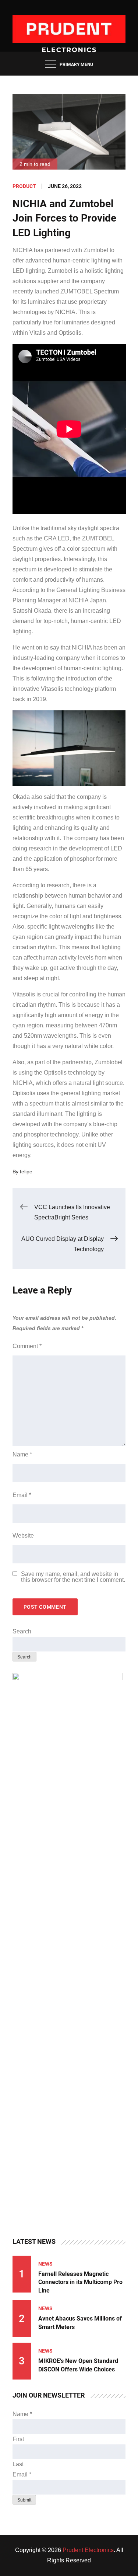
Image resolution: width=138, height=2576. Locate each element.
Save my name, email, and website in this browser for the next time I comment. (73, 1577)
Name (22, 1454)
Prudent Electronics (88, 2550)
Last (18, 2464)
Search (22, 1631)
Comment (27, 1346)
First (18, 2439)
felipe (26, 1172)
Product (24, 186)
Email (22, 1495)
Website (23, 1536)
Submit (24, 2500)
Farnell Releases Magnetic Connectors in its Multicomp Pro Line (80, 2282)
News (45, 2264)
